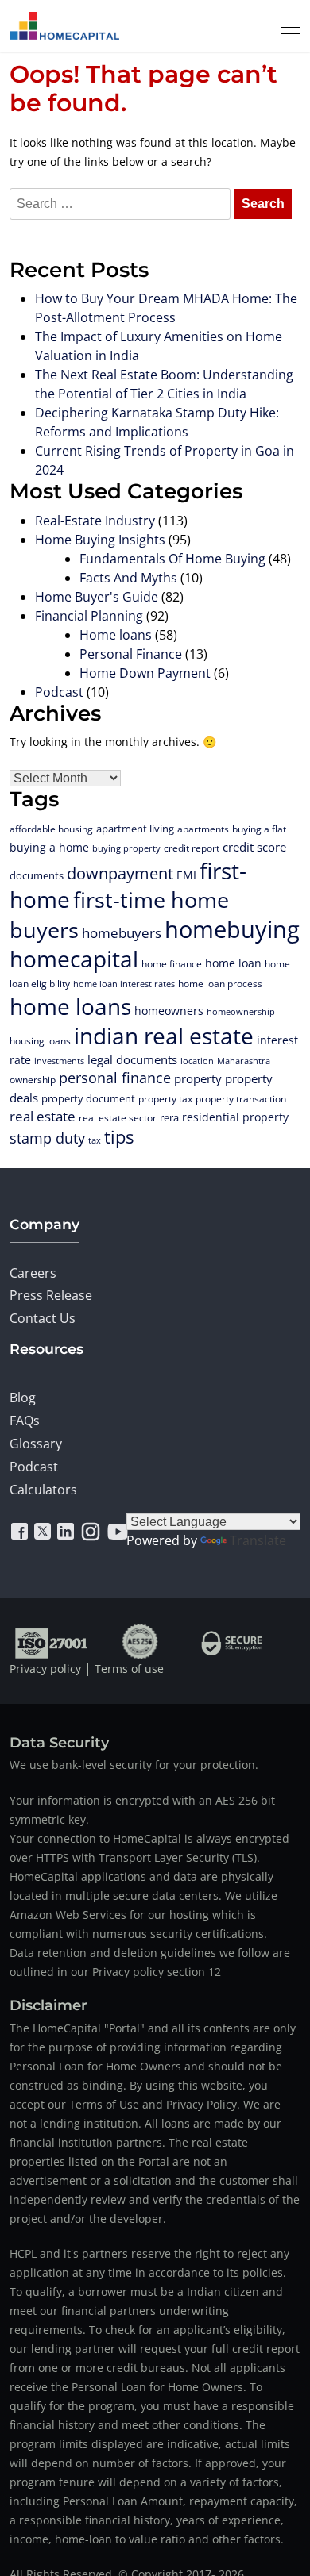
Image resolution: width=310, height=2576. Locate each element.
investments (59, 1061)
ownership (33, 1079)
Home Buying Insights (100, 540)
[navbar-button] (286, 25)
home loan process (220, 984)
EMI (186, 875)
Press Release (51, 1295)
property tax (165, 1099)
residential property (235, 1117)
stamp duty (47, 1138)
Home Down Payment (145, 673)
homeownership (241, 1011)
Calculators (43, 1490)
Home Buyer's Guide (97, 597)
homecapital (74, 959)
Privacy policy (45, 1669)
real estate (43, 1116)
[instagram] (91, 1532)
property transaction (241, 1099)
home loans (70, 1006)
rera (169, 1117)
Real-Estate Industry (95, 521)
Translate (258, 1540)
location (197, 1061)
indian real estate (164, 1036)
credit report (192, 848)
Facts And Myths (128, 578)
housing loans (40, 1040)
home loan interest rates (124, 984)
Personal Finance (131, 654)
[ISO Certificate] (52, 1641)
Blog (23, 1398)
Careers (33, 1273)
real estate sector (118, 1117)
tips (119, 1137)
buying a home (49, 847)
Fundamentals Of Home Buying (172, 559)
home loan (233, 963)
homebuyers (122, 933)
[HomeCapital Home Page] (64, 26)
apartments (203, 829)
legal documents (132, 1059)
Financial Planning (89, 616)
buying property (126, 848)
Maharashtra (244, 1061)
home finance (172, 963)
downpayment (120, 873)
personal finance (115, 1078)
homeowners (169, 1011)
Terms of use (129, 1669)
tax (95, 1140)
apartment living (135, 829)
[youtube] (118, 1532)
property (198, 1079)
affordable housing (51, 829)
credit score (254, 847)
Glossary (36, 1444)
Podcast (59, 692)
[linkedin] (66, 1532)
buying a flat (259, 829)
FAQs (25, 1421)
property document (88, 1098)
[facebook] (19, 1532)
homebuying (232, 929)
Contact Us (43, 1318)
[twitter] (43, 1532)
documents (37, 875)
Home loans (116, 635)
